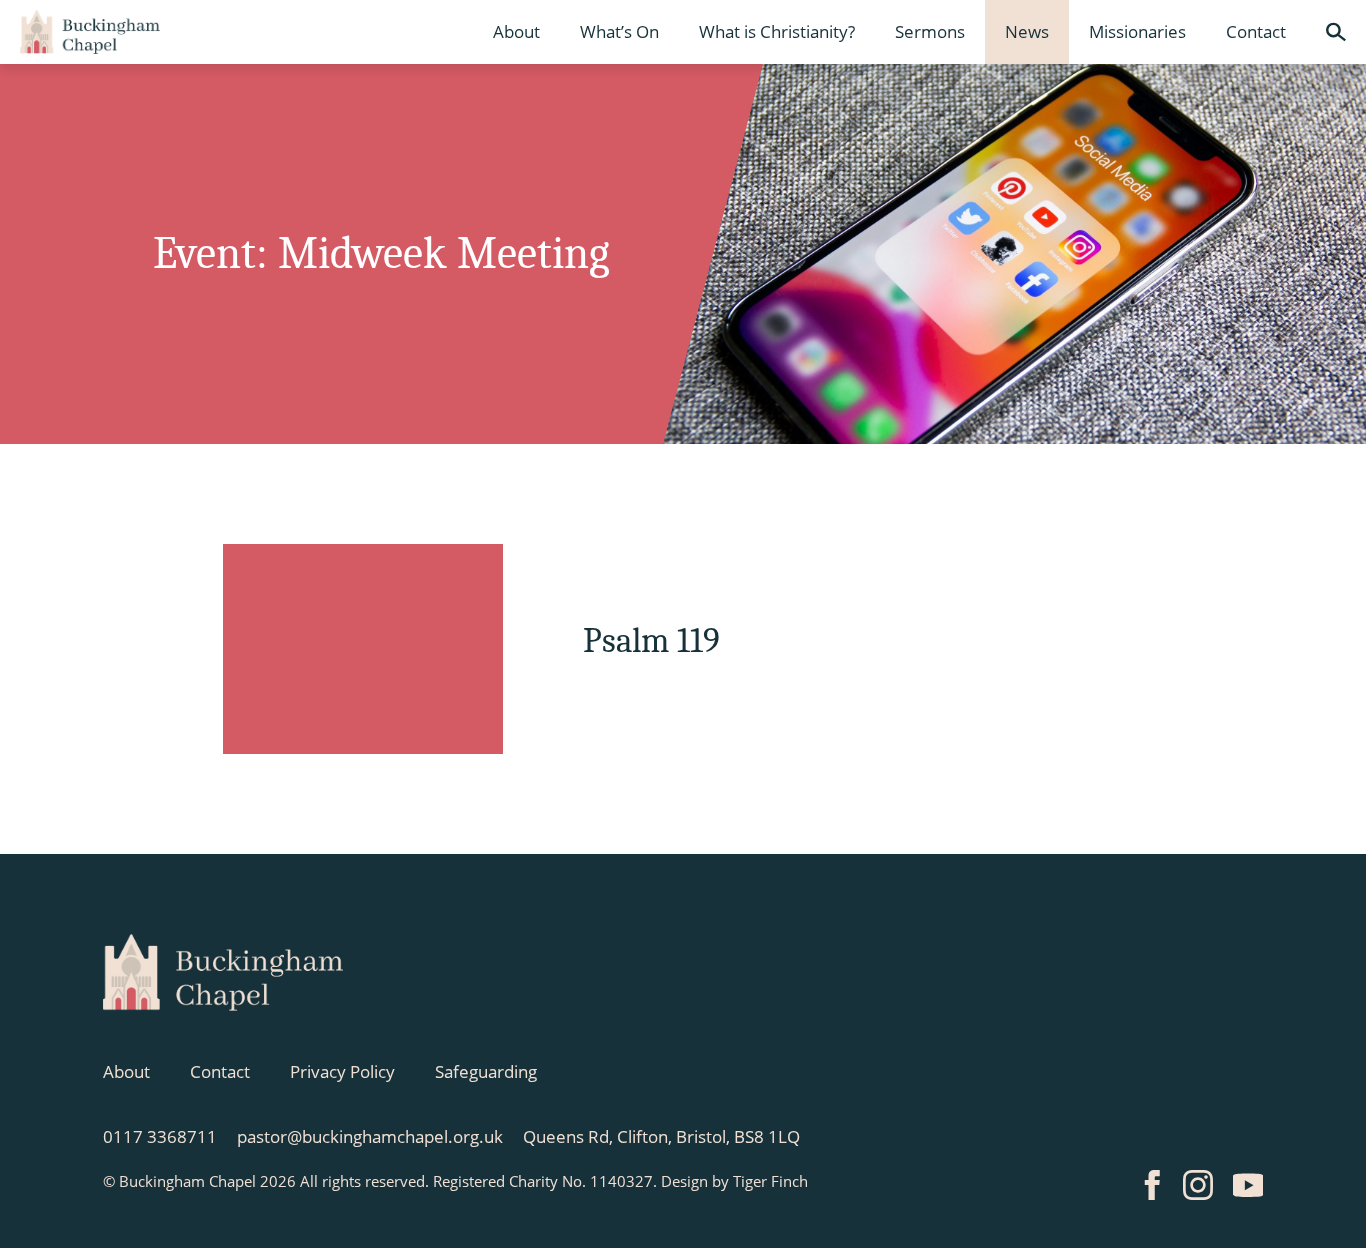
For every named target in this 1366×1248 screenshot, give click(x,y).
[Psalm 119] (363, 649)
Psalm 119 (651, 640)
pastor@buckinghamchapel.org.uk (370, 1136)
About (516, 31)
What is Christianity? (777, 31)
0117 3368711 (160, 1136)
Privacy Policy (342, 1071)
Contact (1256, 31)
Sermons (930, 31)
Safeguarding (486, 1071)
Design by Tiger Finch (734, 1181)
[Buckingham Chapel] (90, 32)
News (1027, 31)
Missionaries (1137, 31)
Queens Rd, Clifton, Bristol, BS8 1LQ (661, 1136)
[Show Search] (1336, 32)
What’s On (619, 31)
